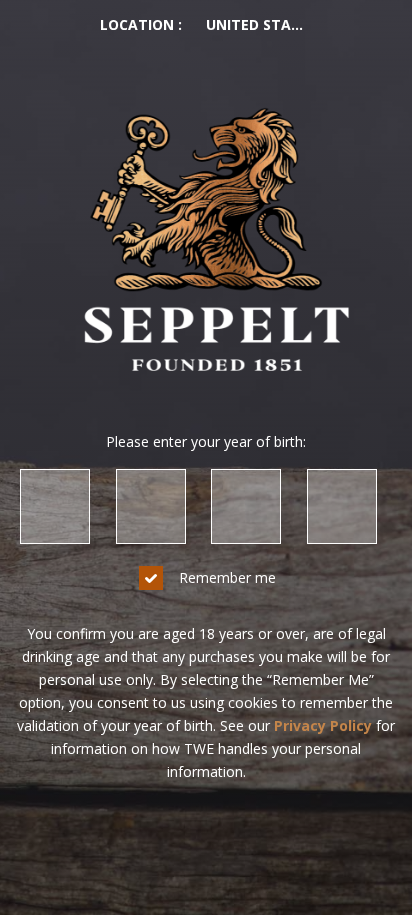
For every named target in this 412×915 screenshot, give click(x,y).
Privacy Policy (323, 725)
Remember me (227, 577)
